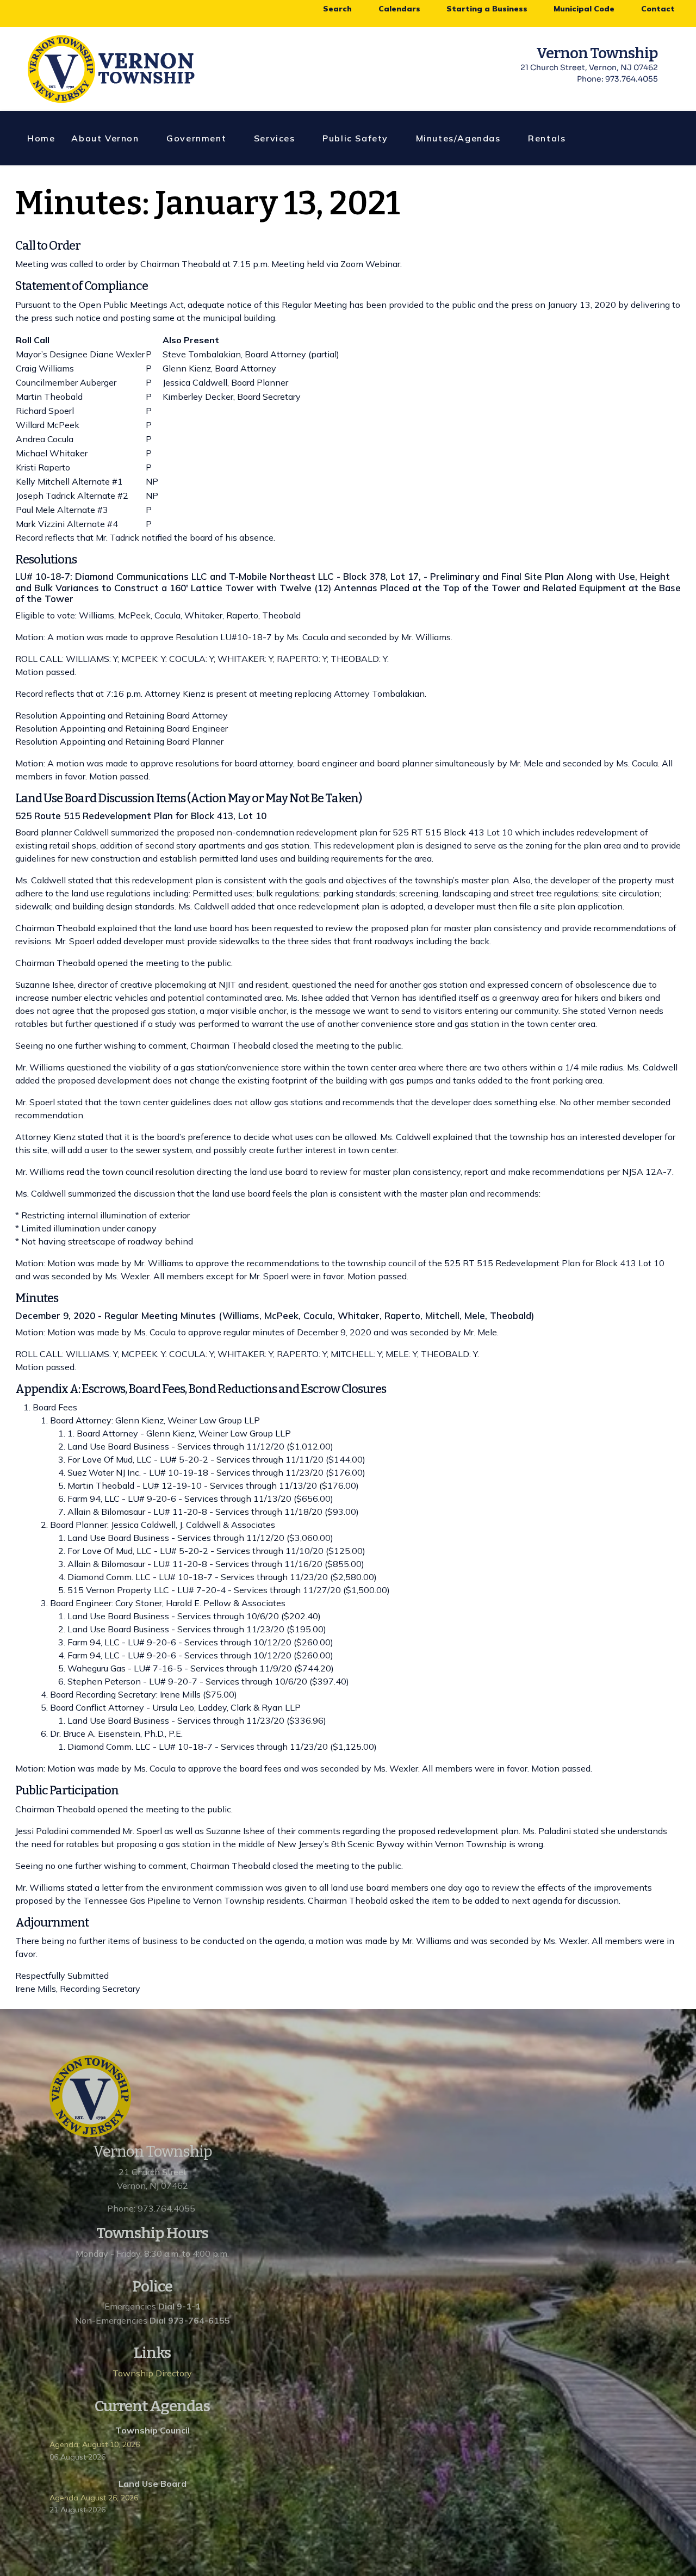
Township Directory (152, 2373)
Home (41, 138)
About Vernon (105, 138)
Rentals (547, 138)
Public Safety (355, 138)
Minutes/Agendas (458, 138)
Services (275, 138)
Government (196, 138)
